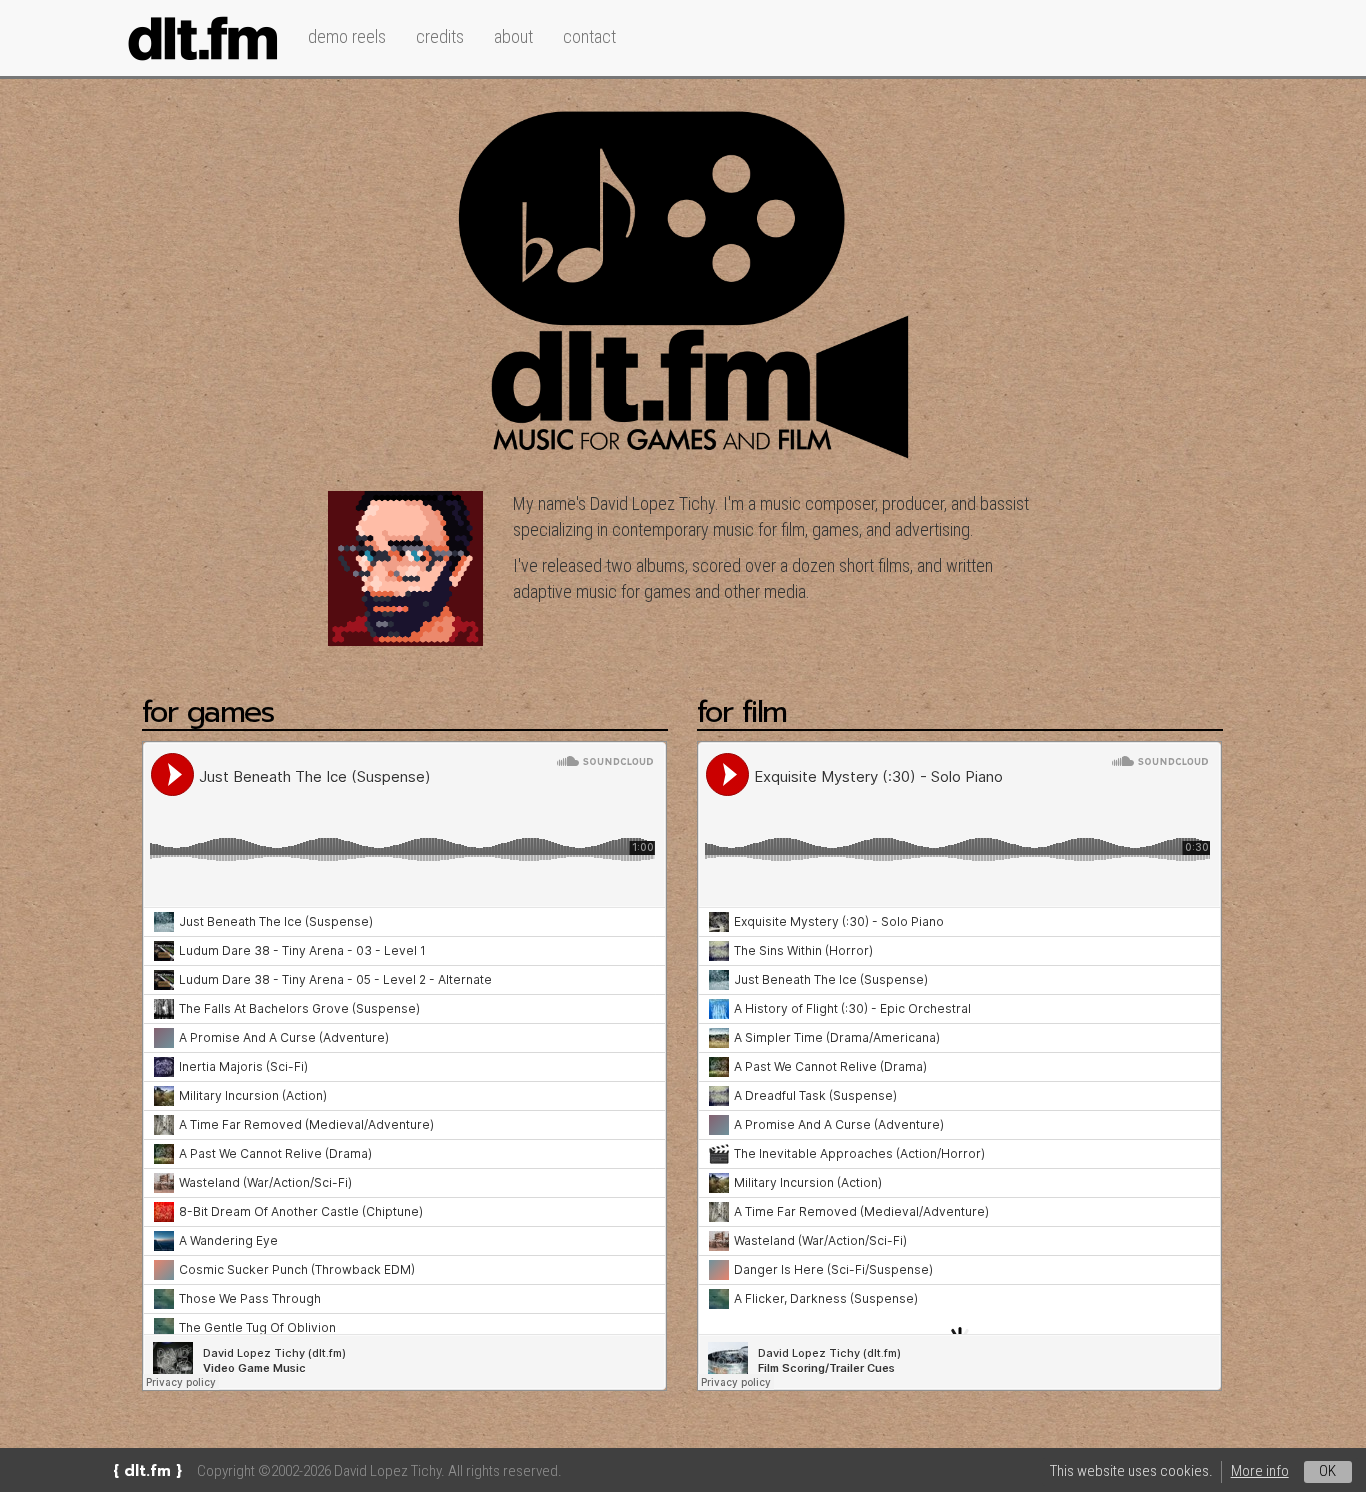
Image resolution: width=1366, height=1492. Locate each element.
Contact (589, 36)
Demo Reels (347, 36)
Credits (440, 36)
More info (1260, 1471)
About (513, 36)
